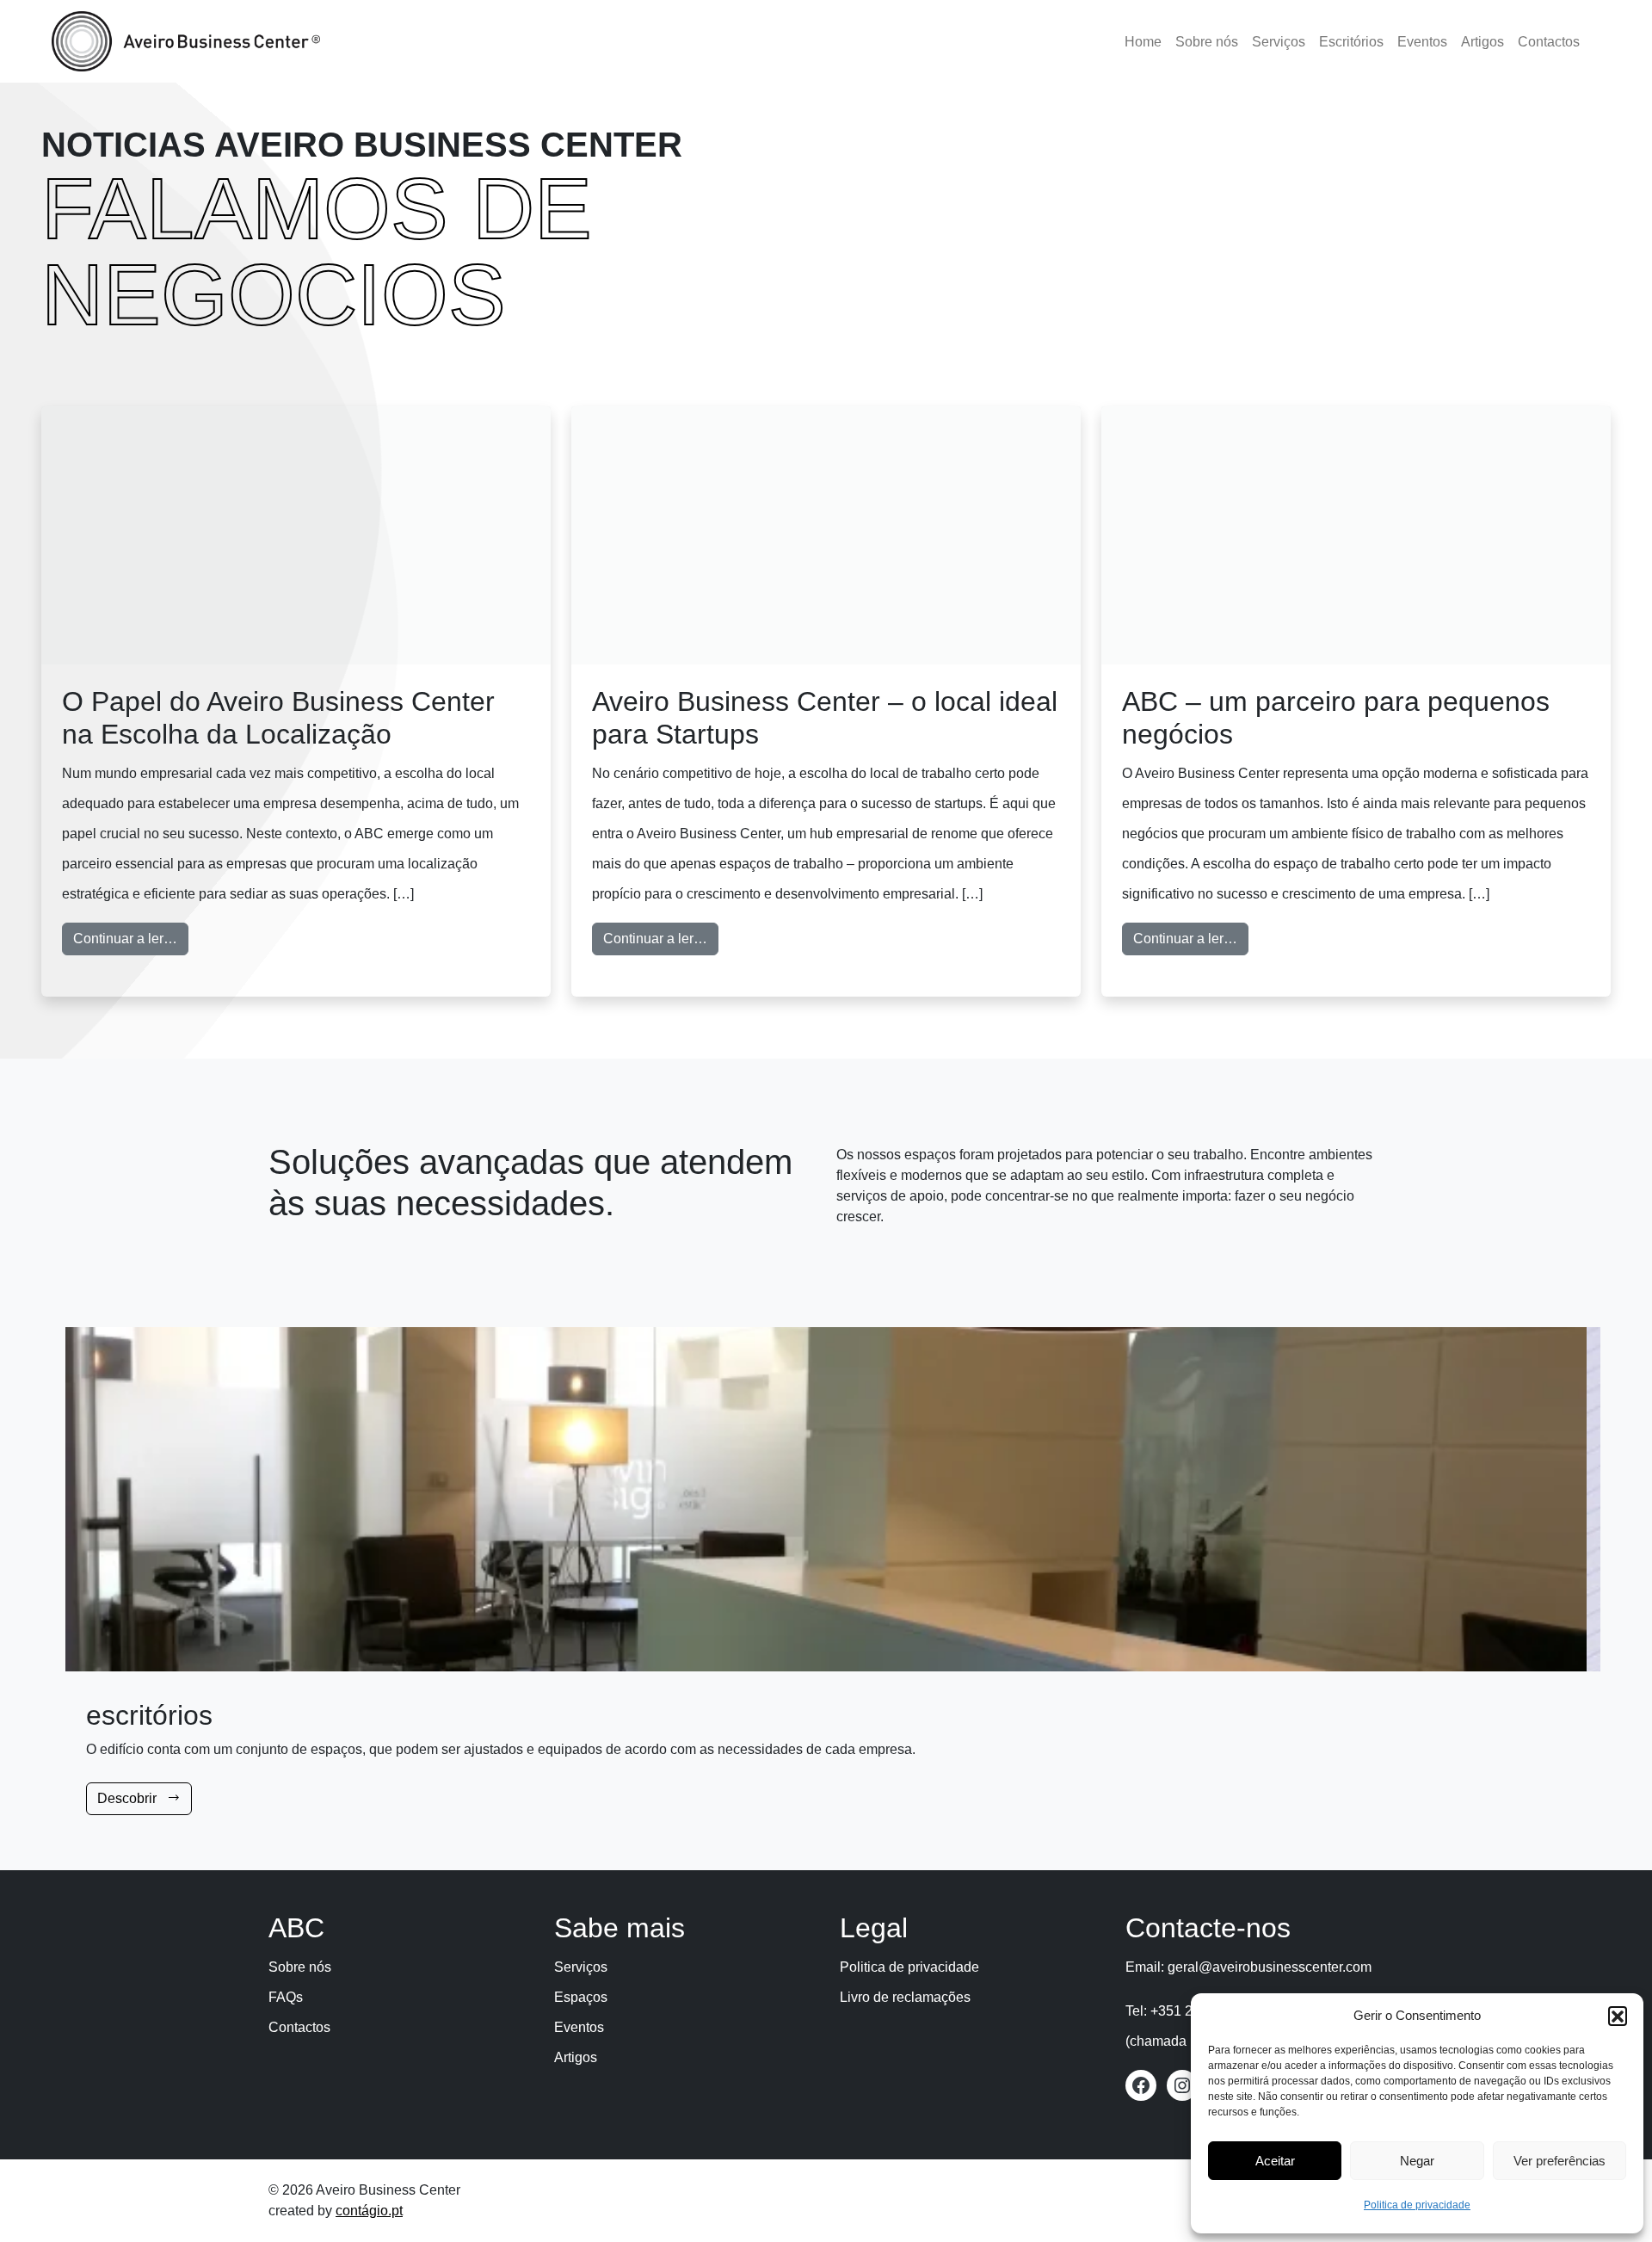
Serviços (1279, 42)
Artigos (1482, 42)
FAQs (286, 1997)
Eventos (1422, 42)
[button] (1618, 2016)
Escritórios (1351, 42)
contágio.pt (369, 2211)
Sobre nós (1207, 42)
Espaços (581, 1997)
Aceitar (1275, 2161)
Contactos (1549, 42)
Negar (1417, 2161)
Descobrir (129, 1798)
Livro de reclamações (905, 1997)
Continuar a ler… (131, 938)
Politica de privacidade (1417, 2205)
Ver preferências (1560, 2161)
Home (1143, 42)
